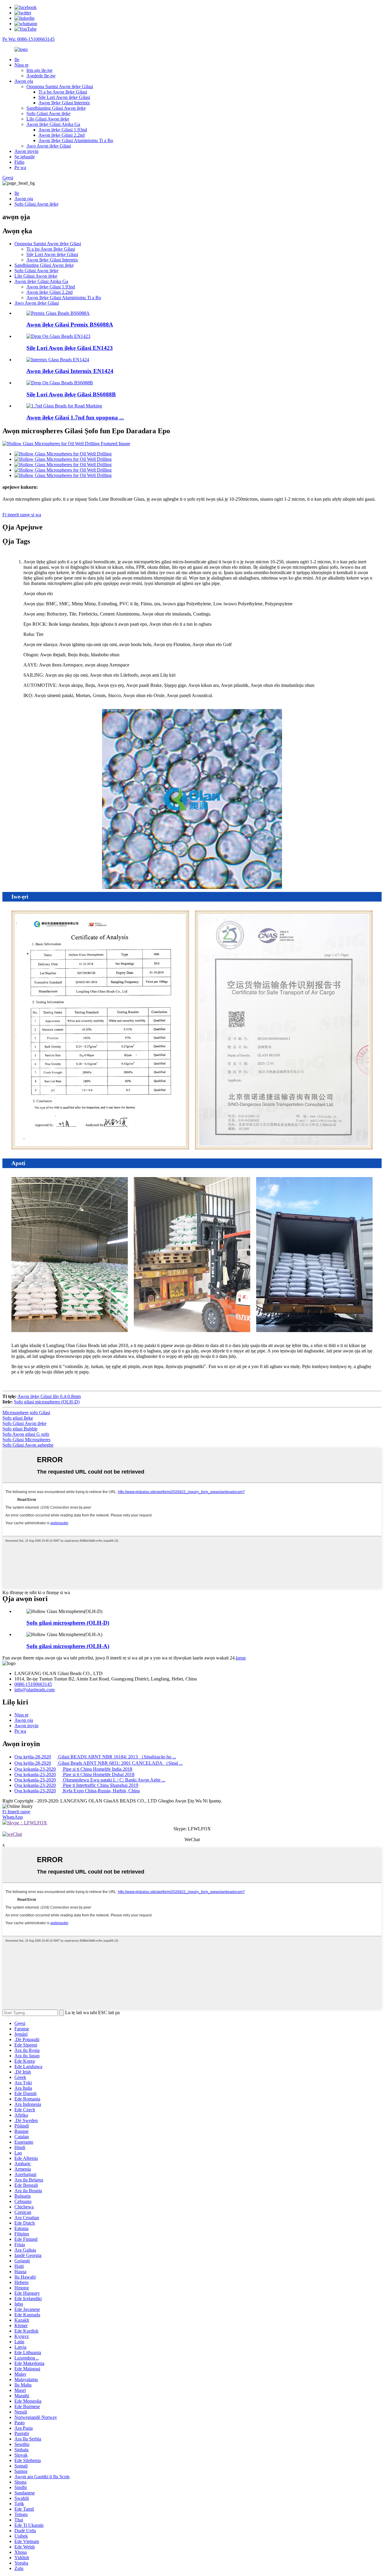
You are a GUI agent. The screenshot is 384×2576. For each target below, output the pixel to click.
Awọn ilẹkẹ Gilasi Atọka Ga (53, 124)
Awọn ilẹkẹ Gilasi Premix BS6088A (70, 325)
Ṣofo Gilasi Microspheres (26, 1440)
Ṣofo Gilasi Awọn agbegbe (28, 1445)
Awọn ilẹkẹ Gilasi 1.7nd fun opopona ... (75, 417)
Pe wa (20, 167)
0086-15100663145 (33, 1684)
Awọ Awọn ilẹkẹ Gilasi (49, 146)
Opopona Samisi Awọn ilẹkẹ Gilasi (60, 86)
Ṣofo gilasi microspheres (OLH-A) (68, 1646)
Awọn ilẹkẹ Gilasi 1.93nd (63, 130)
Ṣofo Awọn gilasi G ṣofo (26, 1434)
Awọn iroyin (26, 151)
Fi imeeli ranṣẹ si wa (22, 515)
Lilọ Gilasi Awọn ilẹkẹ (48, 119)
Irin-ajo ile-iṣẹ (39, 70)
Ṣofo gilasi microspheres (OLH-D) (47, 1402)
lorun (241, 1658)
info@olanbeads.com (34, 1690)
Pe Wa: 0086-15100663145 (28, 39)
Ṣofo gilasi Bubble (20, 1429)
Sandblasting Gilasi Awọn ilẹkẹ (56, 108)
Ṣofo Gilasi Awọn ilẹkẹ (48, 113)
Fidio (19, 162)
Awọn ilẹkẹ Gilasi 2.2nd (61, 135)
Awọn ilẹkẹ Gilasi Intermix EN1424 (70, 371)
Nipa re (21, 65)
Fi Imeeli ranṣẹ (16, 1812)
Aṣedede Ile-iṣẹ (41, 76)
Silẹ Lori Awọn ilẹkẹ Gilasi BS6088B (71, 394)
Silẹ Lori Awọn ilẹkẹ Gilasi (64, 97)
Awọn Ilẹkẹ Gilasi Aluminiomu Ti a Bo (76, 140)
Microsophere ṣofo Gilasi (26, 1413)
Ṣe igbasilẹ (25, 157)
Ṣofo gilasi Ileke (18, 1418)
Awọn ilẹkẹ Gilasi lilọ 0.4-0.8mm (49, 1396)
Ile (17, 60)
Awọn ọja (24, 81)
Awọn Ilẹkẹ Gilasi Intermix (64, 103)
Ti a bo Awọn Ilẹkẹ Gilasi (63, 92)
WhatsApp (13, 1817)
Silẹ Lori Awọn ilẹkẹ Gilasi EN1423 (70, 348)
